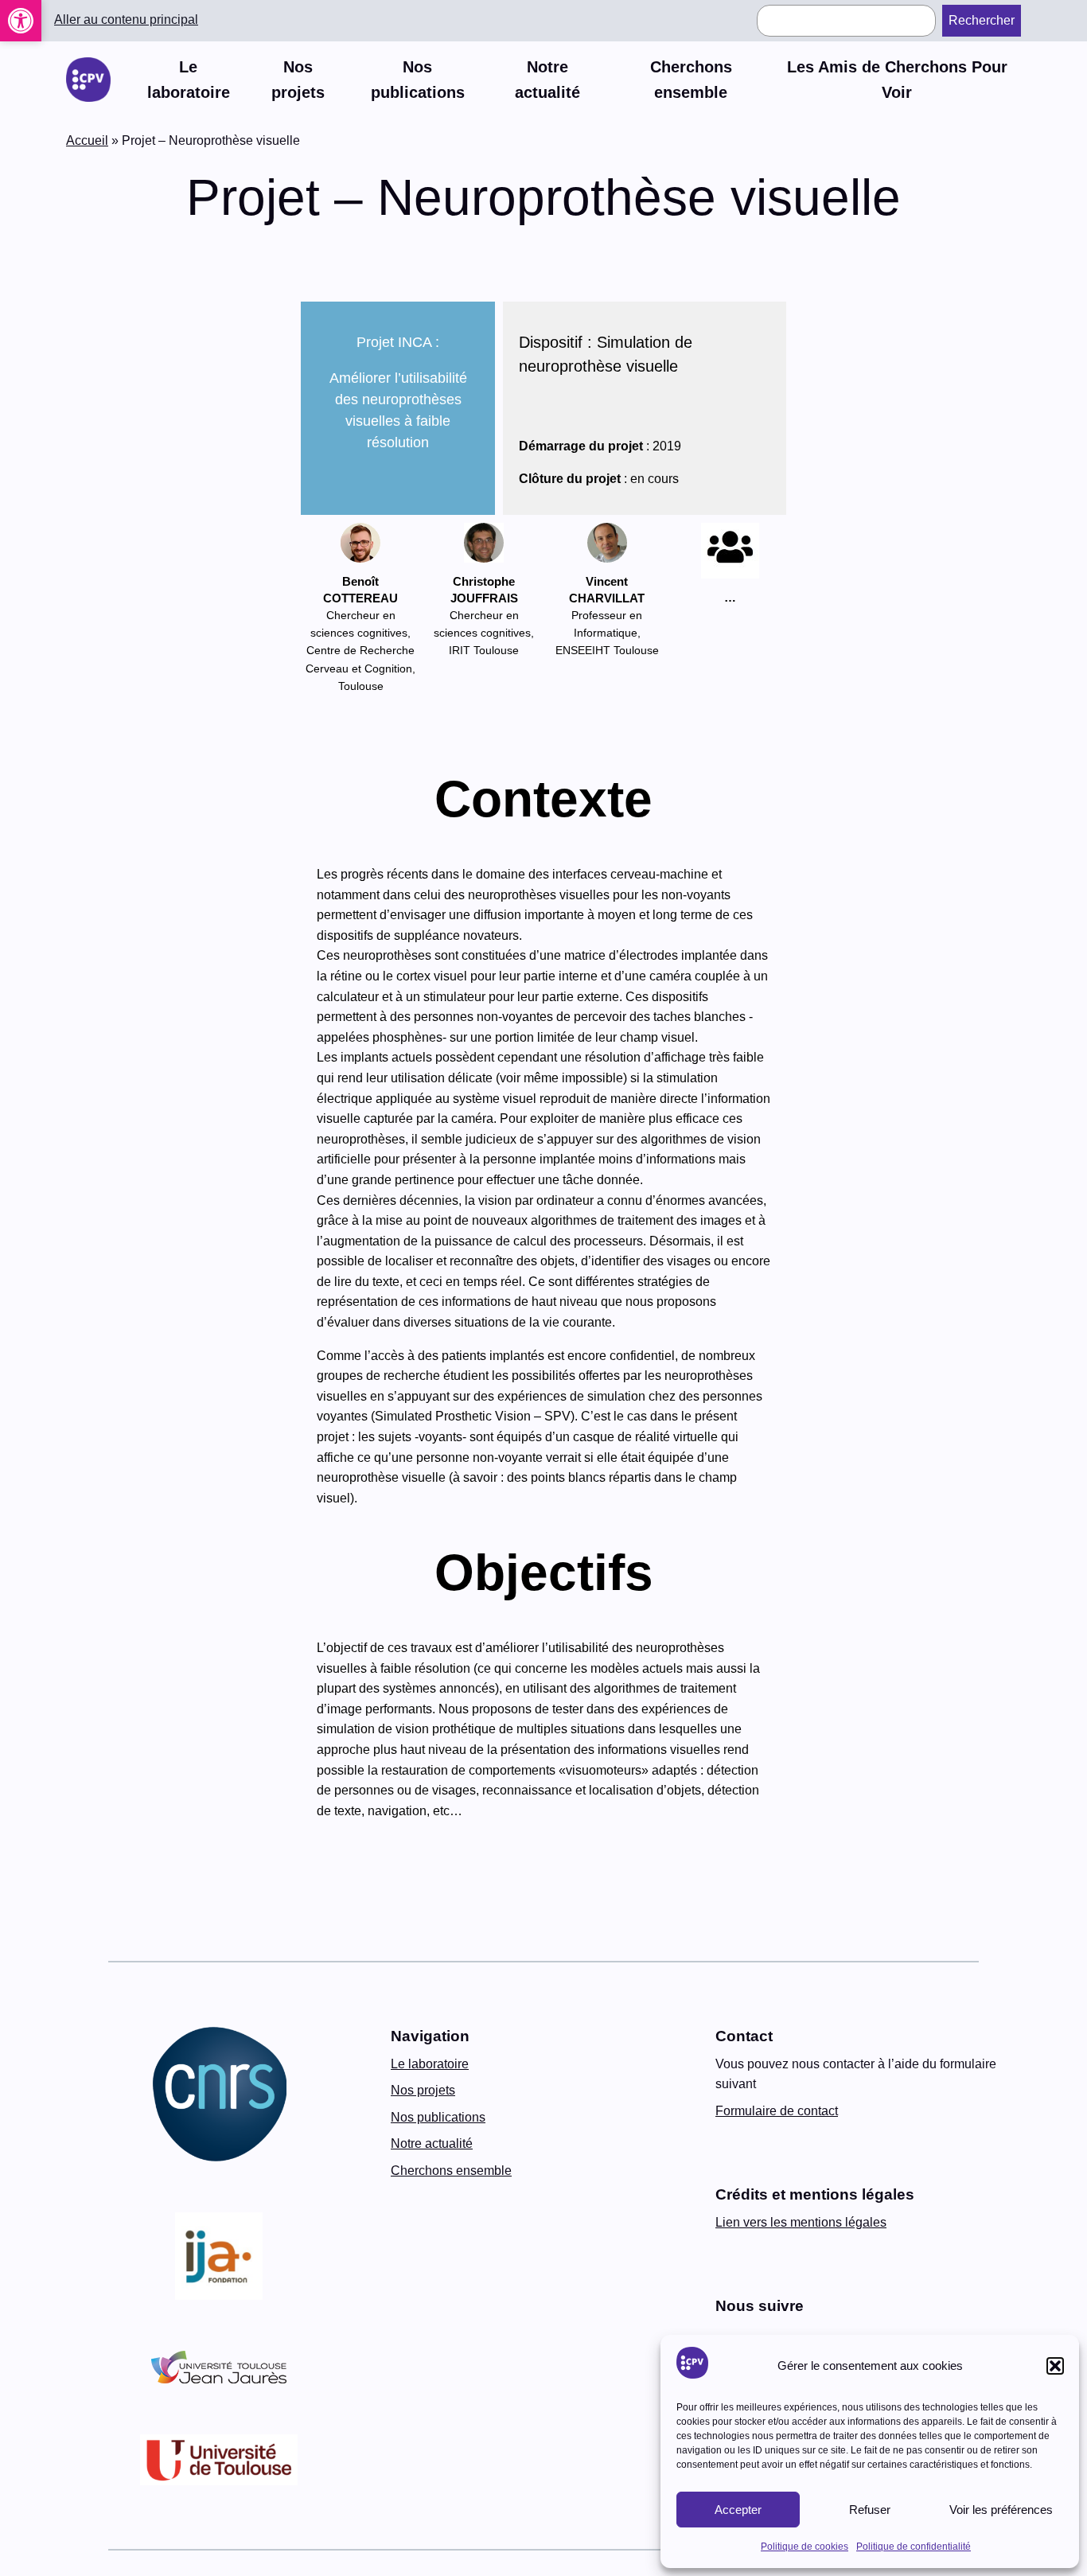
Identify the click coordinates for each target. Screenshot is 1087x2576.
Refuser (870, 2510)
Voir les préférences (1001, 2510)
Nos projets (423, 2090)
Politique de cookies (805, 2547)
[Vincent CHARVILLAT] (607, 546)
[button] (21, 21)
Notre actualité (432, 2143)
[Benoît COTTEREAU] (361, 546)
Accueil (87, 140)
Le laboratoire (430, 2064)
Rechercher (982, 20)
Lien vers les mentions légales (801, 2222)
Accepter (738, 2510)
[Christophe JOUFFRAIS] (484, 546)
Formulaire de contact (777, 2111)
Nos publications (438, 2117)
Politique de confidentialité (914, 2547)
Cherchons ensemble (451, 2171)
